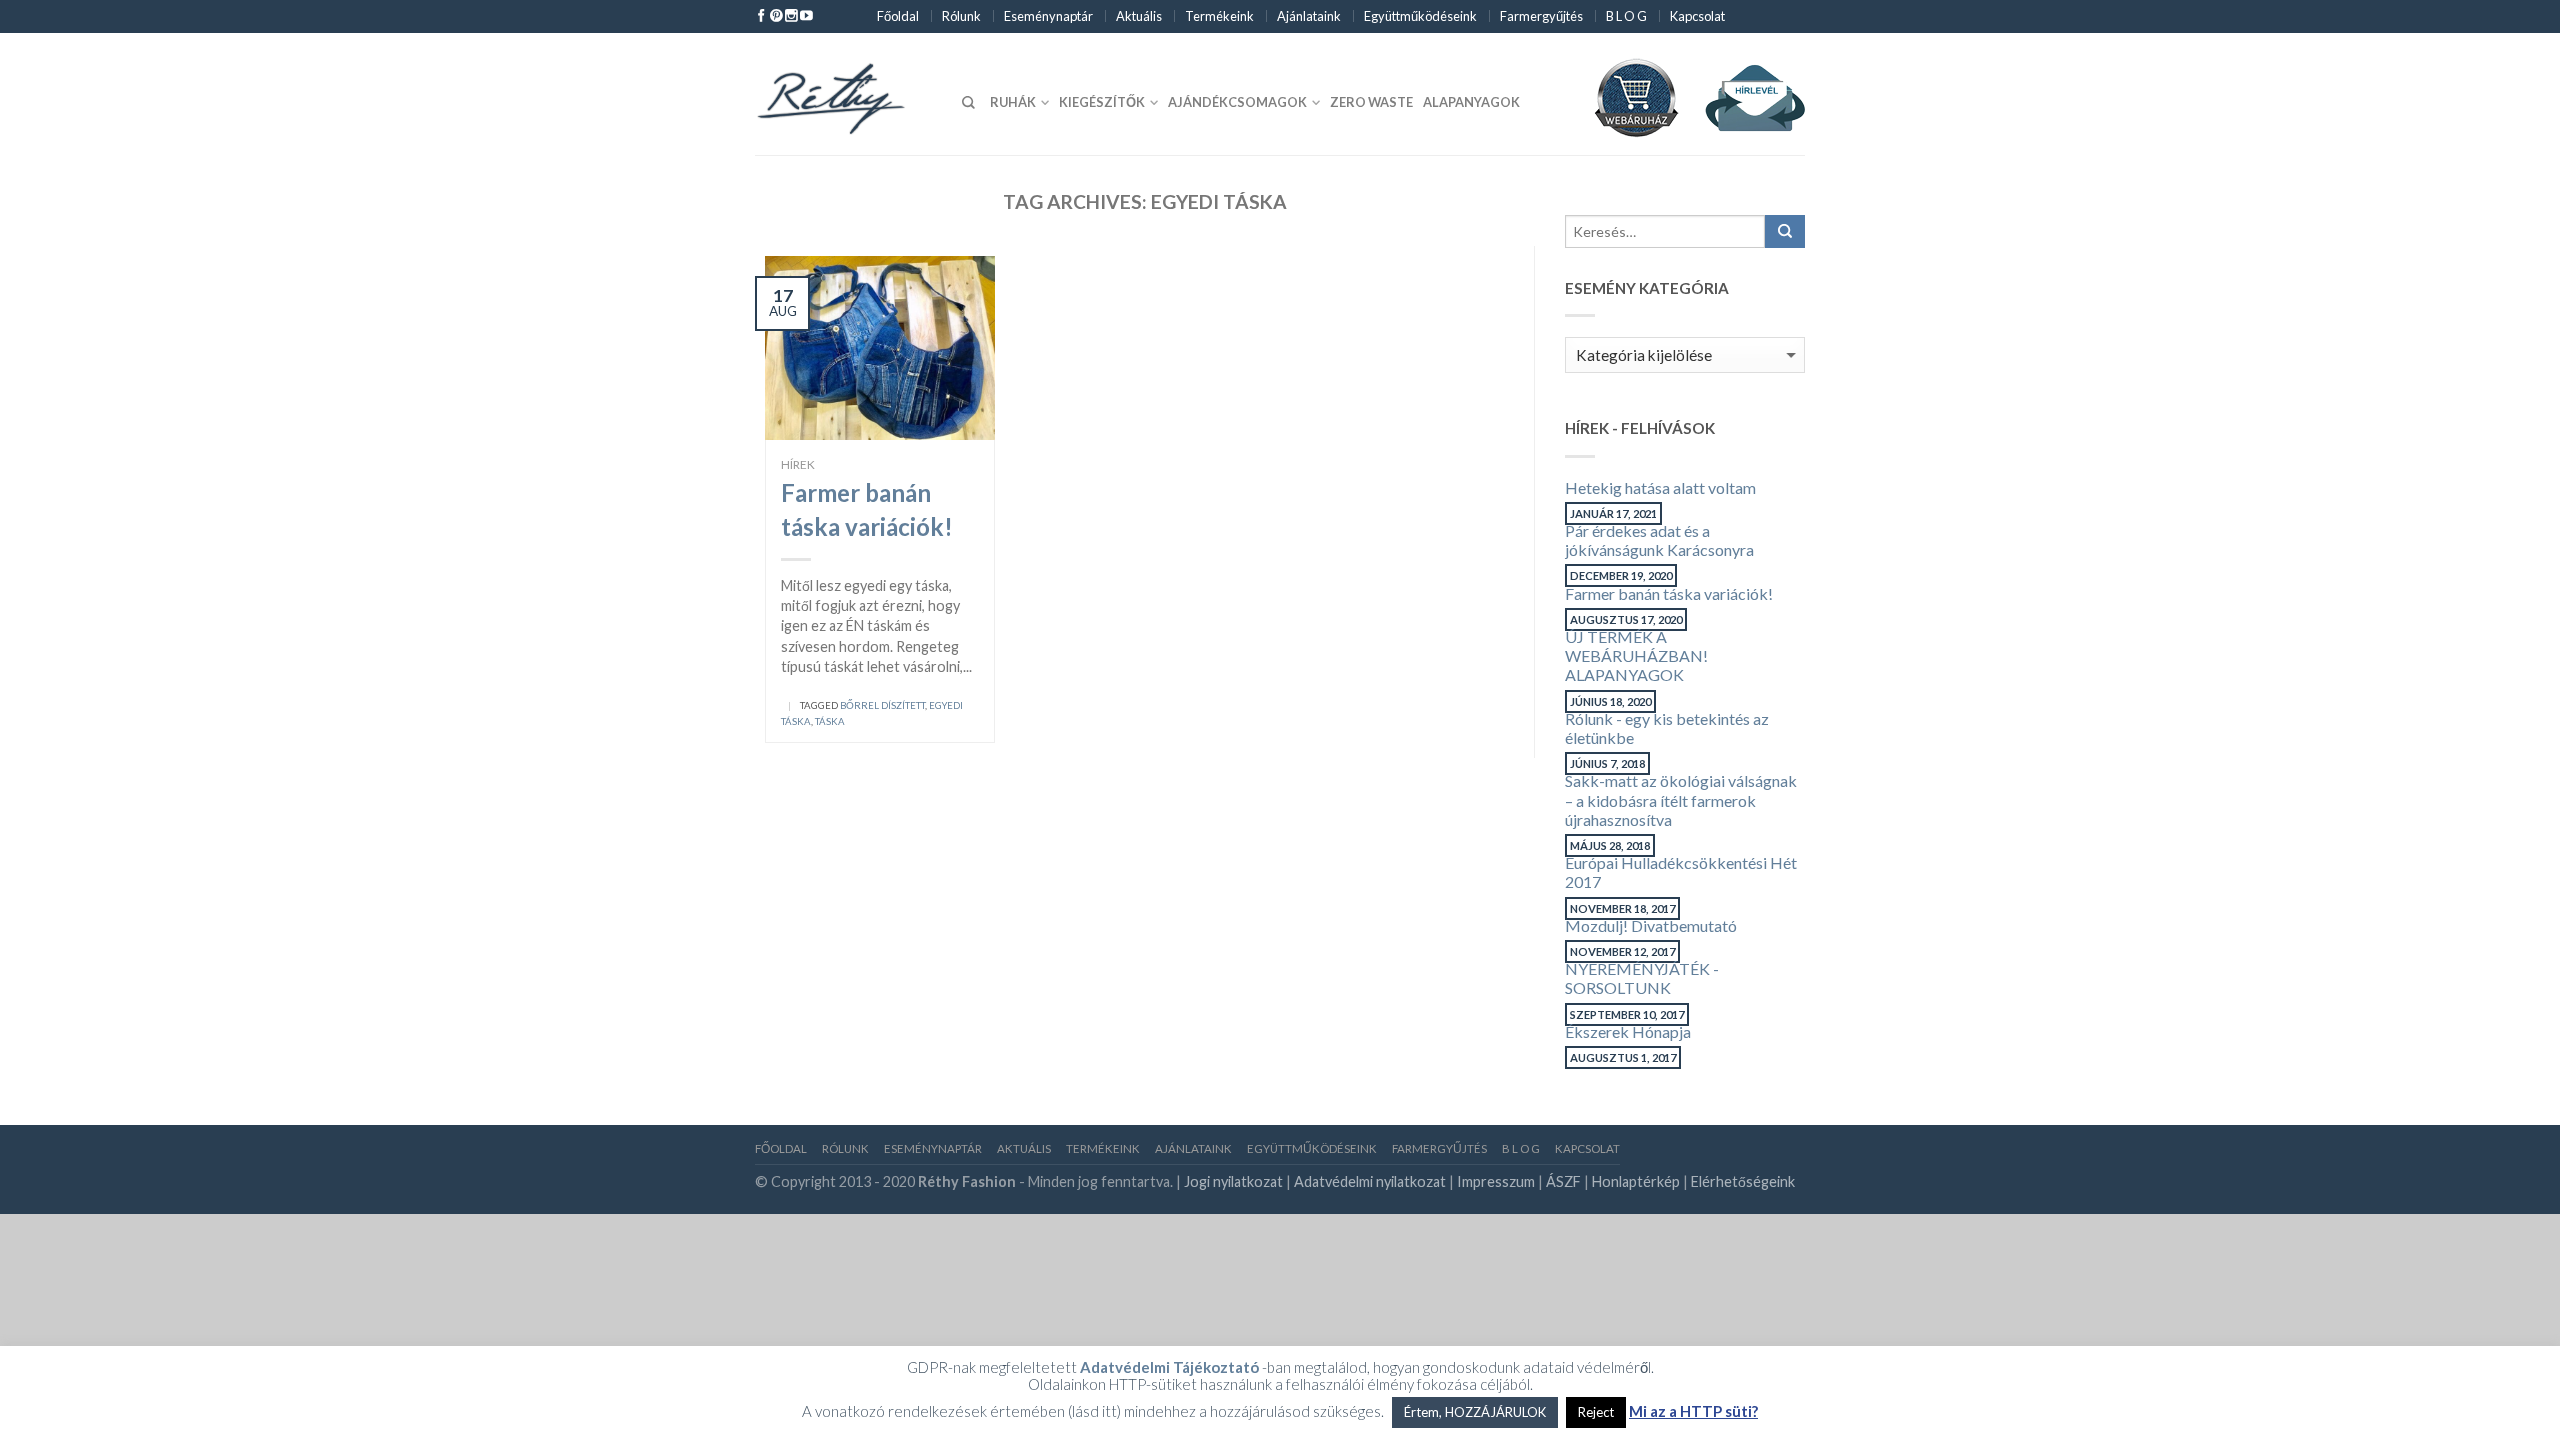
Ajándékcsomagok (1237, 102)
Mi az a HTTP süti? (1693, 1411)
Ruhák (1013, 102)
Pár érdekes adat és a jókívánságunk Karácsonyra (1659, 540)
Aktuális (1139, 16)
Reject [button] (1596, 1412)
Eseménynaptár (1048, 16)
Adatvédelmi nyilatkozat (1370, 1181)
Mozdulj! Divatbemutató (1651, 925)
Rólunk (961, 16)
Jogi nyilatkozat (1233, 1181)
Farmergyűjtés (1541, 16)
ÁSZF (1563, 1181)
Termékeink (1219, 16)
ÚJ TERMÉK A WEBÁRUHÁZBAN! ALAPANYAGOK (1636, 655)
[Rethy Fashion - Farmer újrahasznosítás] (846, 94)
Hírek (798, 464)
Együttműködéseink (1420, 16)
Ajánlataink (1309, 16)
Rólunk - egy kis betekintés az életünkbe (1667, 728)
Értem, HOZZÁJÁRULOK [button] (1475, 1412)
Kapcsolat (1697, 16)
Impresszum (1496, 1181)
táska (830, 721)
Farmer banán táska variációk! (1669, 593)
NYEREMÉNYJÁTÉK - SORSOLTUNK (1642, 978)
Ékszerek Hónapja (1628, 1031)
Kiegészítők (1102, 102)
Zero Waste (1371, 102)
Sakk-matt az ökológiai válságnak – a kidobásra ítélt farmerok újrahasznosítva (1681, 799)
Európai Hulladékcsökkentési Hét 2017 (1681, 872)
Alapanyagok (1471, 102)
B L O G (1626, 16)
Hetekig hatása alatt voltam (1660, 487)
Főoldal (898, 16)
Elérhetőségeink (1743, 1181)
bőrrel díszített (882, 705)
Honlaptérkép (1636, 1181)
